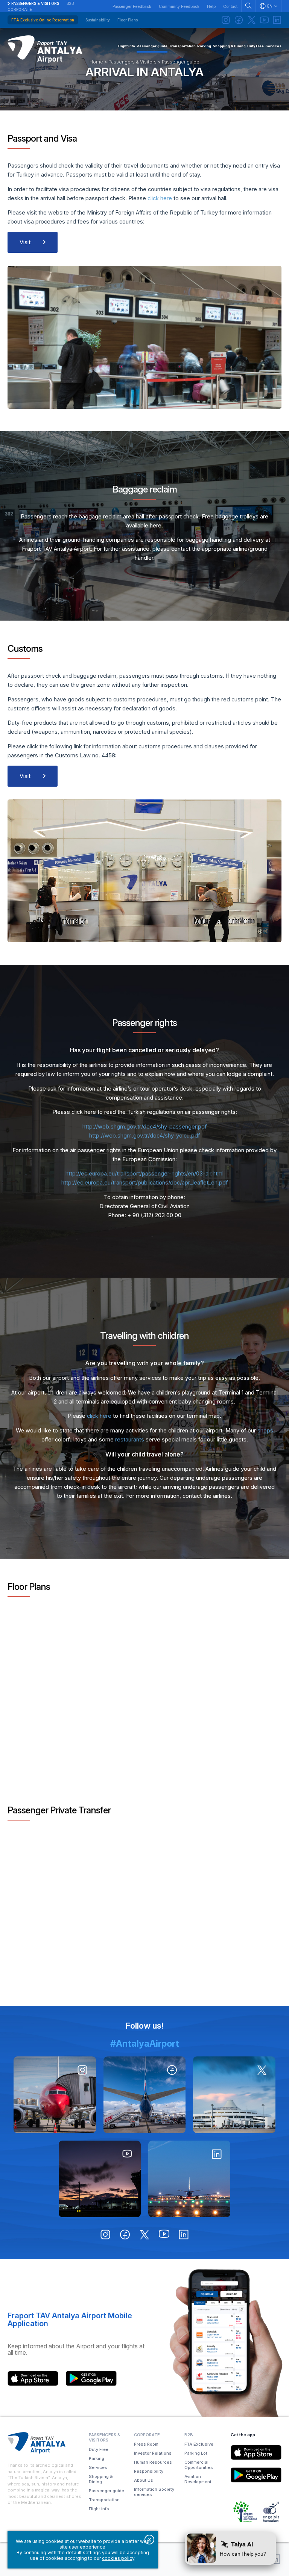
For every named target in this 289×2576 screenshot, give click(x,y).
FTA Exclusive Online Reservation (43, 20)
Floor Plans (128, 20)
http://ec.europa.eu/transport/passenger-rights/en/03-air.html (144, 1174)
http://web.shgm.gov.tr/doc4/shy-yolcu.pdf (144, 1136)
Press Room (146, 2444)
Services (98, 2467)
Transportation (104, 2500)
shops (265, 1431)
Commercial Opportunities (199, 2465)
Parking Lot (196, 2453)
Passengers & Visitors (35, 3)
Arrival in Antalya (144, 72)
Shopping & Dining (101, 2479)
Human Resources (153, 2462)
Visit (25, 242)
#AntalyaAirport (145, 2043)
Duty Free (99, 2449)
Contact (230, 6)
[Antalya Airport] (45, 49)
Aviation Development (198, 2479)
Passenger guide (106, 2491)
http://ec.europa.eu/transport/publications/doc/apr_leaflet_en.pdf (144, 1183)
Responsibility (149, 2471)
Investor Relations (153, 2453)
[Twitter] (251, 20)
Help (211, 6)
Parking (97, 2458)
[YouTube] (264, 20)
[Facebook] (239, 20)
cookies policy (118, 2558)
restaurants (130, 1440)
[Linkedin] (277, 20)
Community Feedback (179, 6)
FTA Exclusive (199, 2444)
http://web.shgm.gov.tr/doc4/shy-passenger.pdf (144, 1127)
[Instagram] (226, 20)
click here (160, 198)
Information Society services (154, 2492)
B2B (70, 3)
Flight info (99, 2509)
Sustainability (98, 20)
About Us (144, 2480)
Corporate (20, 9)
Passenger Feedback (132, 6)
